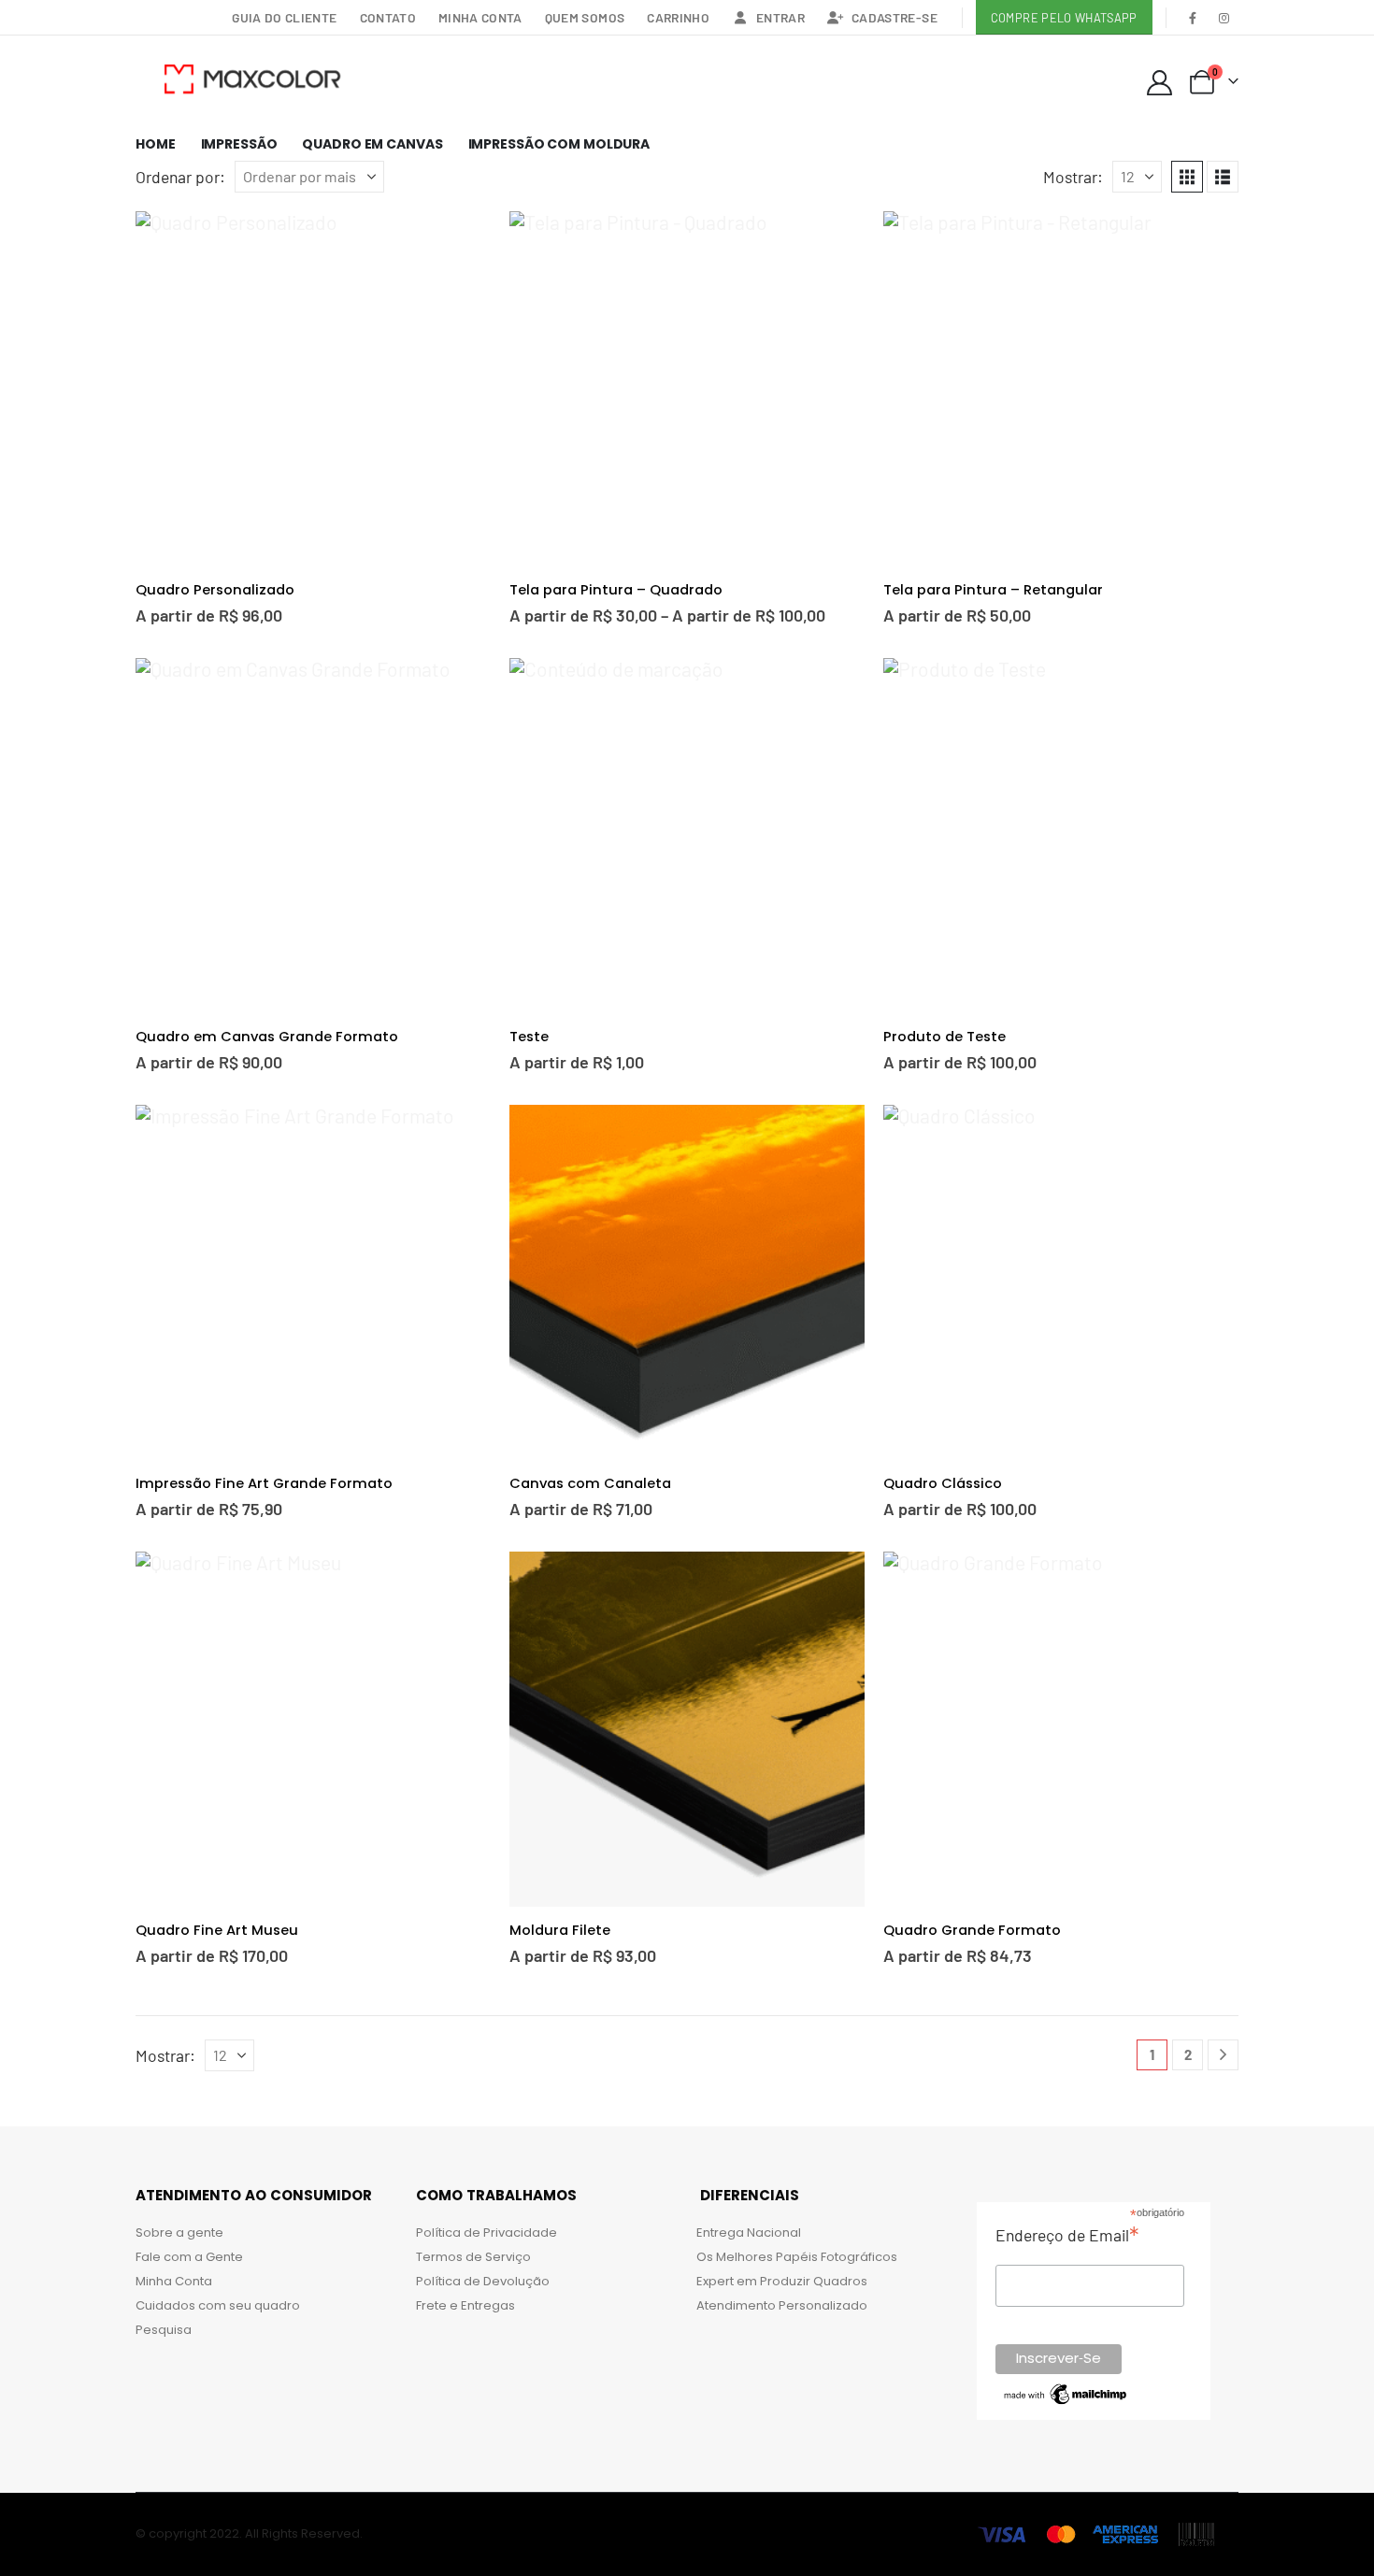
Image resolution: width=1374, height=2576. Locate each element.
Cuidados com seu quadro (218, 2305)
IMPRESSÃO (239, 144)
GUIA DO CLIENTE (284, 17)
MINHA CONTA (480, 17)
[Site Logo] (252, 79)
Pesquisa (164, 2330)
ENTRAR (780, 17)
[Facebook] (1194, 18)
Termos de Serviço (473, 2257)
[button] (1187, 177)
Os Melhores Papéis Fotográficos (797, 2257)
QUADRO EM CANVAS (372, 144)
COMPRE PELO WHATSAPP (1064, 18)
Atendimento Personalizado (782, 2305)
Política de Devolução (483, 2281)
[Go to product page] (313, 389)
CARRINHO (678, 17)
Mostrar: (1073, 177)
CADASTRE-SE (895, 17)
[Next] (1223, 2055)
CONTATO (388, 17)
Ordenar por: (180, 177)
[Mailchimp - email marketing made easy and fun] (1066, 2393)
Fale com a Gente (189, 2257)
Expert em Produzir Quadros (782, 2281)
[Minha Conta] (1159, 82)
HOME (156, 144)
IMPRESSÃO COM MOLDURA (559, 144)
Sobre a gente (179, 2233)
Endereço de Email (1067, 2234)
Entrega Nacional (749, 2233)
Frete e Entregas (465, 2305)
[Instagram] (1224, 18)
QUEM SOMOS (585, 17)
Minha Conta (174, 2281)
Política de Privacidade (487, 2233)
